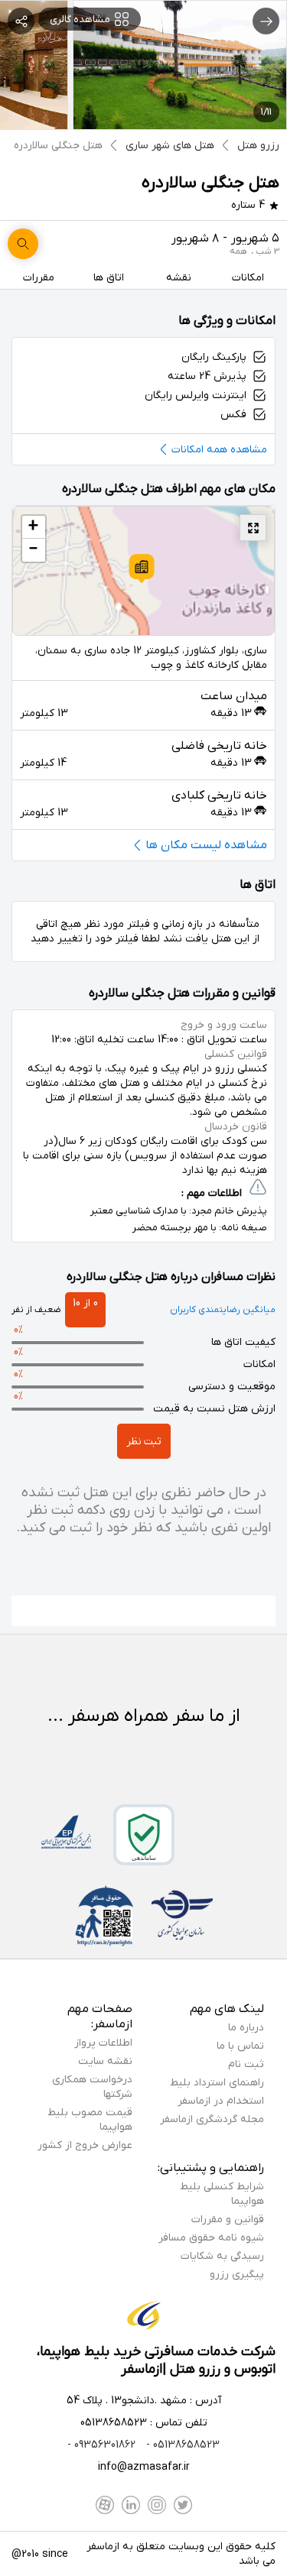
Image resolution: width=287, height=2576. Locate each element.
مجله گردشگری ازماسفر (212, 2119)
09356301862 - (101, 2445)
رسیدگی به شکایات (222, 2256)
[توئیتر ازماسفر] (183, 2505)
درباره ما (246, 2028)
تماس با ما (240, 2046)
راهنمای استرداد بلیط (217, 2083)
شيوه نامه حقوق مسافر (211, 2238)
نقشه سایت (105, 2061)
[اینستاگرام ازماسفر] (157, 2505)
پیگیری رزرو (237, 2275)
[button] (142, 569)
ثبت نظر (144, 1442)
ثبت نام (246, 2064)
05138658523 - (181, 2445)
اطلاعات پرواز (103, 2043)
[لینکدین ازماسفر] (131, 2505)
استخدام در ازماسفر (221, 2101)
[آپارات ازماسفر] (105, 2505)
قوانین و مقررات (228, 2220)
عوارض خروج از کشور (85, 2145)
